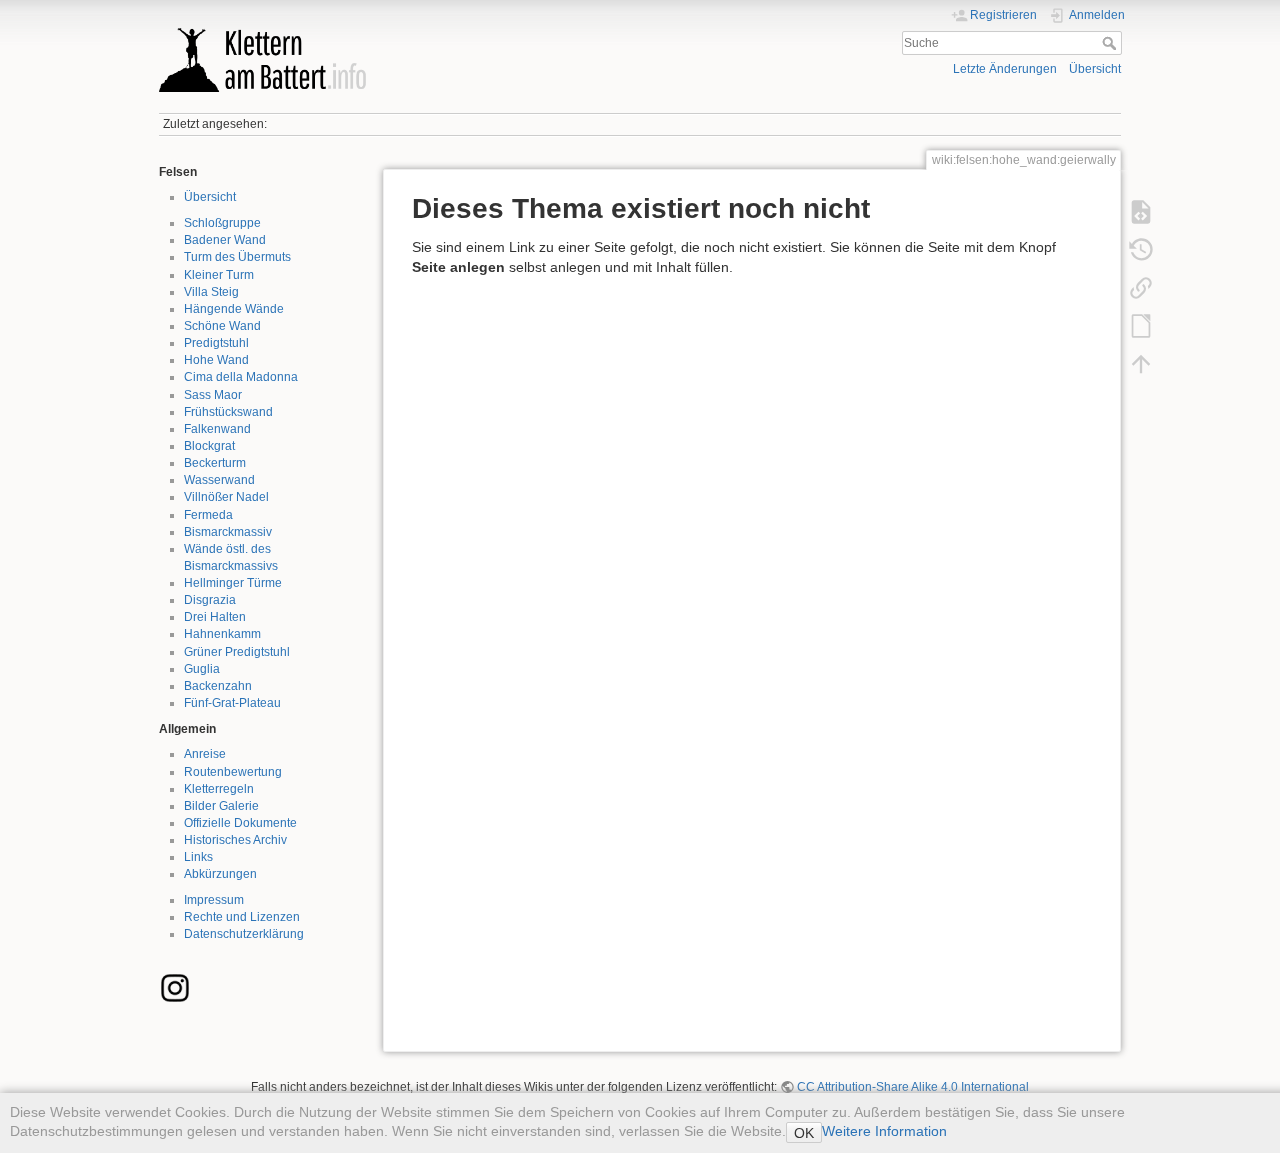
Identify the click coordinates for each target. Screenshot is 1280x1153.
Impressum (214, 900)
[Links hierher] (1141, 288)
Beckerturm (215, 463)
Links (198, 857)
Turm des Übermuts (237, 257)
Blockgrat (209, 446)
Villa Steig (211, 292)
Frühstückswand (228, 412)
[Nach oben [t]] (1141, 364)
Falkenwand (217, 429)
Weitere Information (884, 1131)
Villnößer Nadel (226, 497)
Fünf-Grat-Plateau (232, 703)
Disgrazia (210, 600)
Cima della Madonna (241, 377)
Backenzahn (218, 686)
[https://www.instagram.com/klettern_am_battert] (175, 987)
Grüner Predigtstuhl (237, 652)
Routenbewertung (233, 772)
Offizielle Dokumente (240, 823)
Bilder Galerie (221, 806)
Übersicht (1095, 69)
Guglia (202, 669)
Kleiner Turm (219, 275)
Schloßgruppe (222, 223)
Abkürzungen (220, 874)
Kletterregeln (219, 789)
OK (804, 1133)
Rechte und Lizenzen (242, 917)
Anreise (205, 754)
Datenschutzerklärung (244, 934)
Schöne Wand (222, 326)
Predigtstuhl (216, 343)
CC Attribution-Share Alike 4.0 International (913, 1087)
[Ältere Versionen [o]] (1141, 250)
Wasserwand (219, 480)
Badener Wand (225, 240)
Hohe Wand (216, 360)
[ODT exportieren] (1141, 326)
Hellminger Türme (233, 583)
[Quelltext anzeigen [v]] (1141, 212)
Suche (1111, 43)
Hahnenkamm (222, 634)
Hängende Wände (234, 309)
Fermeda (208, 515)
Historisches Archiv (235, 840)
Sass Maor (213, 395)
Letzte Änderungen (1005, 69)
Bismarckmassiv (228, 532)
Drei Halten (215, 617)
